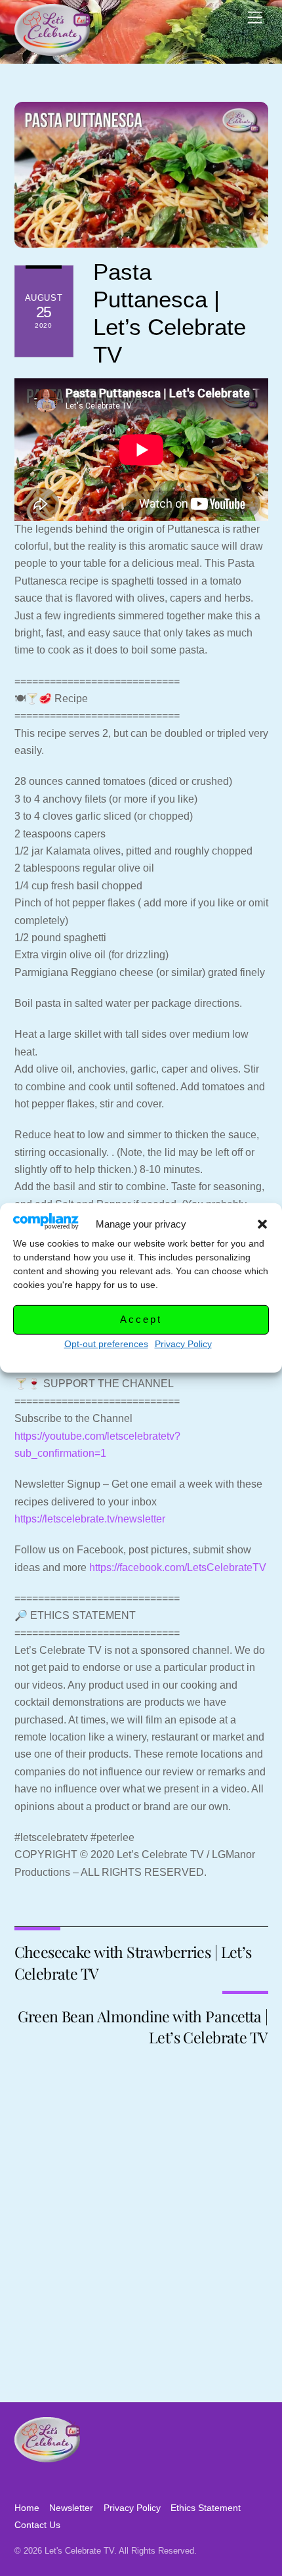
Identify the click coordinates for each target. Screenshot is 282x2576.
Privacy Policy (183, 1344)
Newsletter (71, 2508)
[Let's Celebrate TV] (52, 50)
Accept (141, 1319)
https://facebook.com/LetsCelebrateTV (178, 1567)
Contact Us (37, 2525)
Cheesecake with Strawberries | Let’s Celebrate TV (133, 1962)
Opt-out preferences (106, 1344)
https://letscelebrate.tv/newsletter (90, 1519)
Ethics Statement (206, 2508)
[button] (262, 1224)
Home (27, 2508)
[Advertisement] (141, 2254)
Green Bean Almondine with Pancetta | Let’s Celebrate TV (143, 2027)
